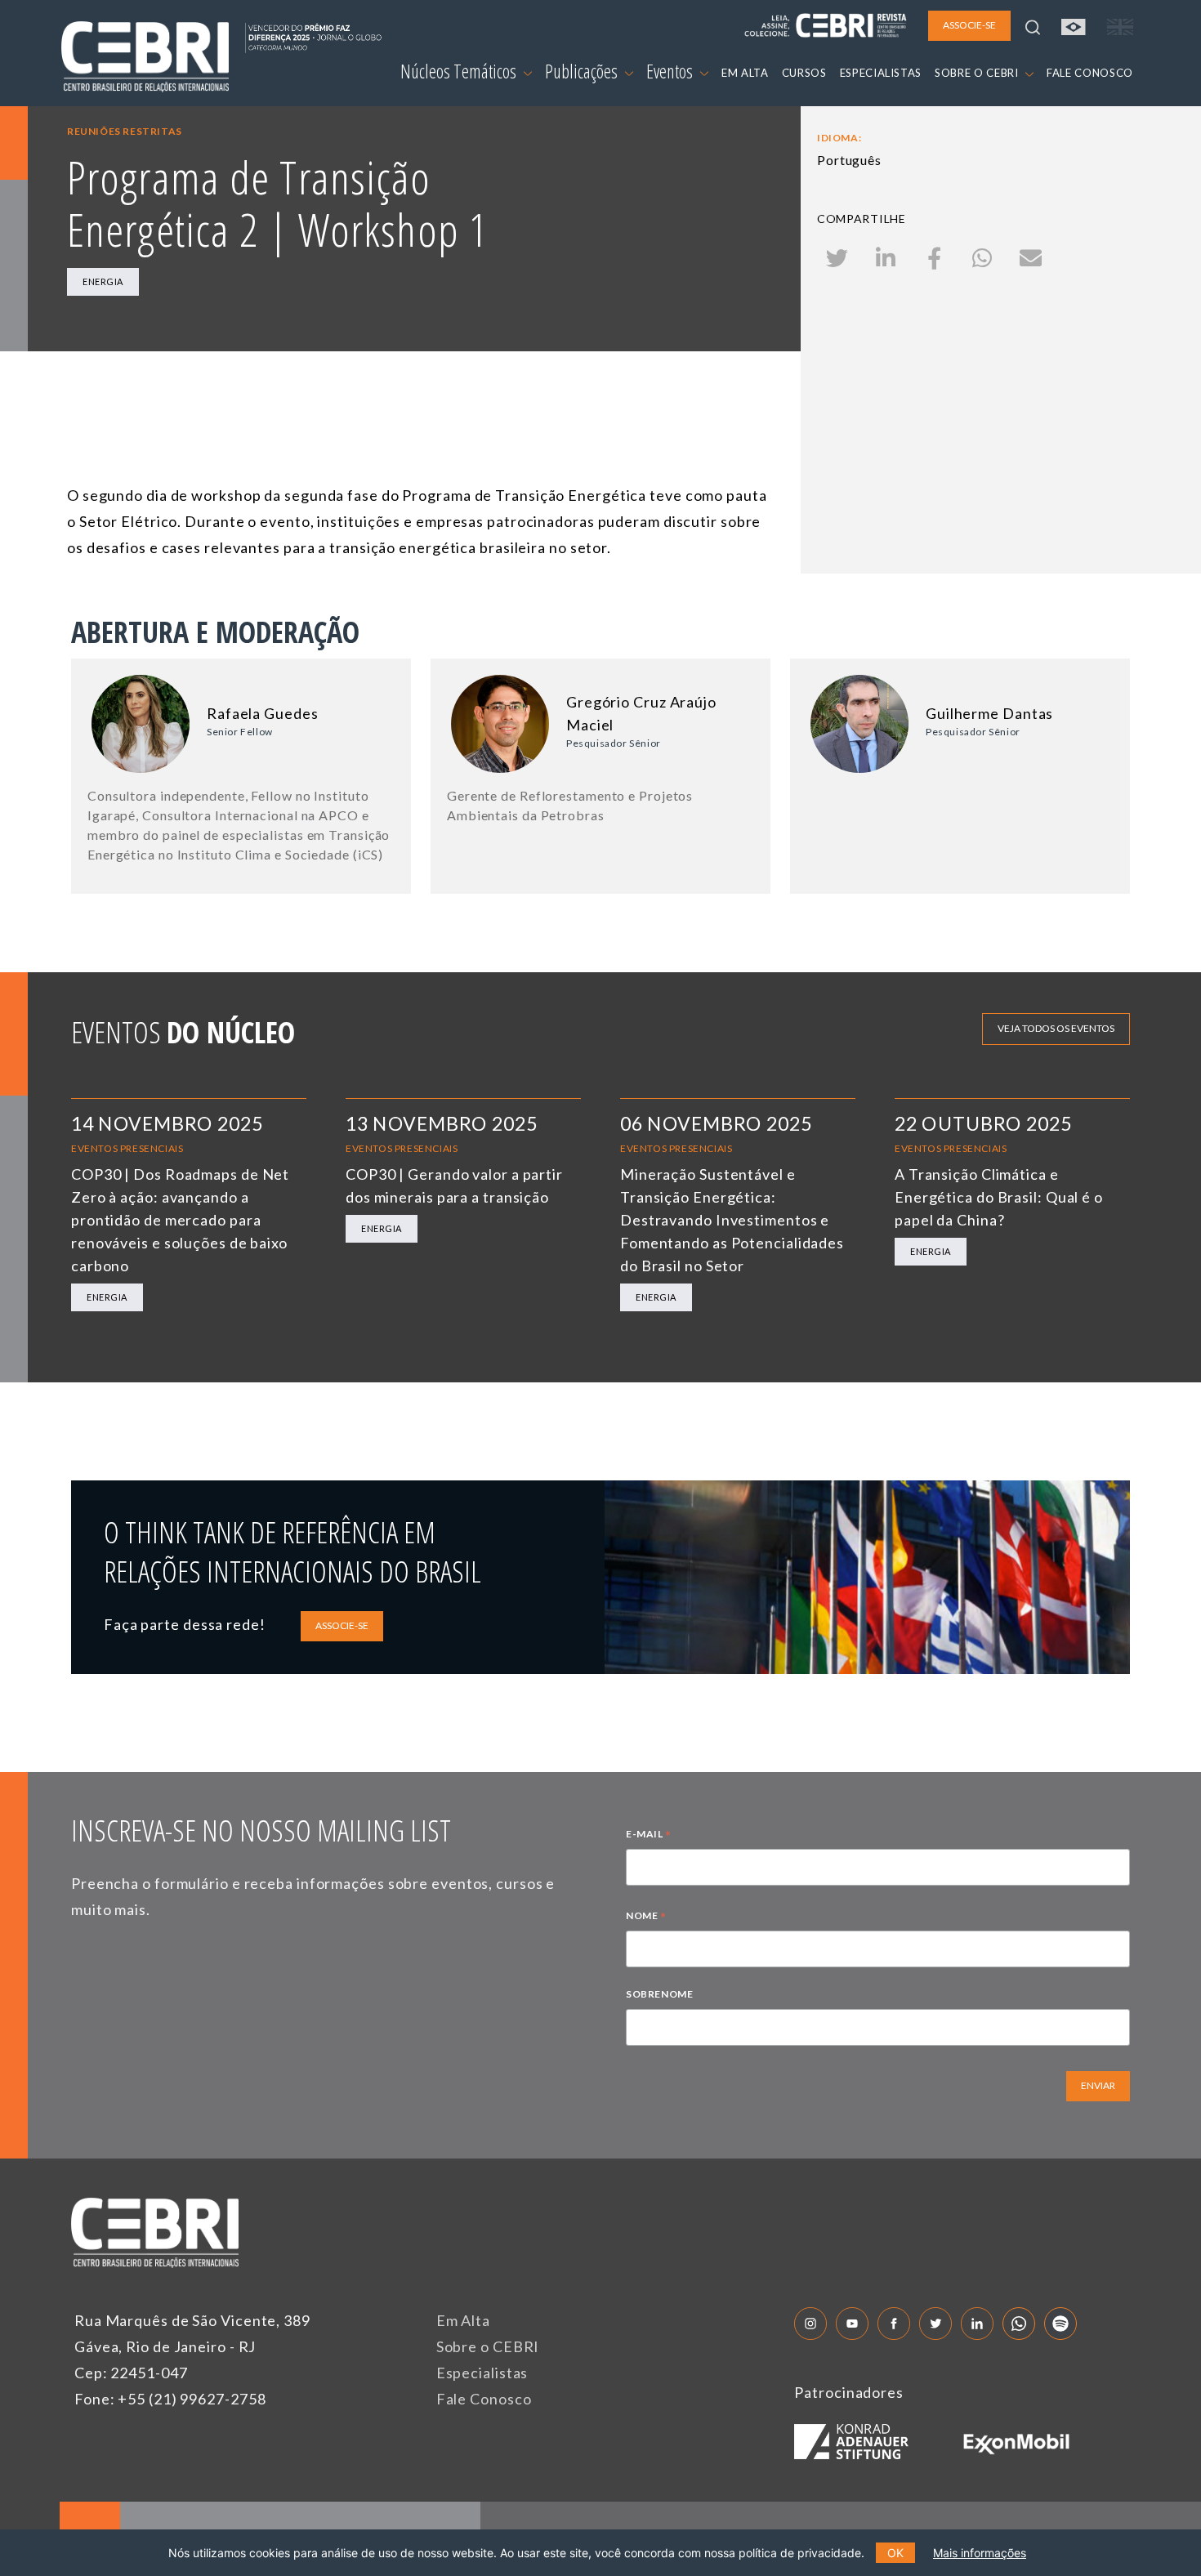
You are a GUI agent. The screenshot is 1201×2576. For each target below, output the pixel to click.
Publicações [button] (583, 71)
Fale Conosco (484, 2399)
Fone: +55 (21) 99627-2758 (170, 2399)
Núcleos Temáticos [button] (460, 71)
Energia (103, 281)
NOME (646, 1917)
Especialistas (482, 2373)
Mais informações (980, 2553)
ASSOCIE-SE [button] (969, 25)
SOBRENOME (659, 1994)
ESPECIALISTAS (881, 73)
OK (895, 2553)
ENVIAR (1098, 2085)
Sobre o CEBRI (488, 2346)
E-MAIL (649, 1836)
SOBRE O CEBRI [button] (978, 73)
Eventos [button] (671, 71)
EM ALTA (745, 73)
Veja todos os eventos (1056, 1028)
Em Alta (463, 2320)
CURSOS (804, 73)
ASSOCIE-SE (342, 1625)
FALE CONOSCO (1090, 73)
